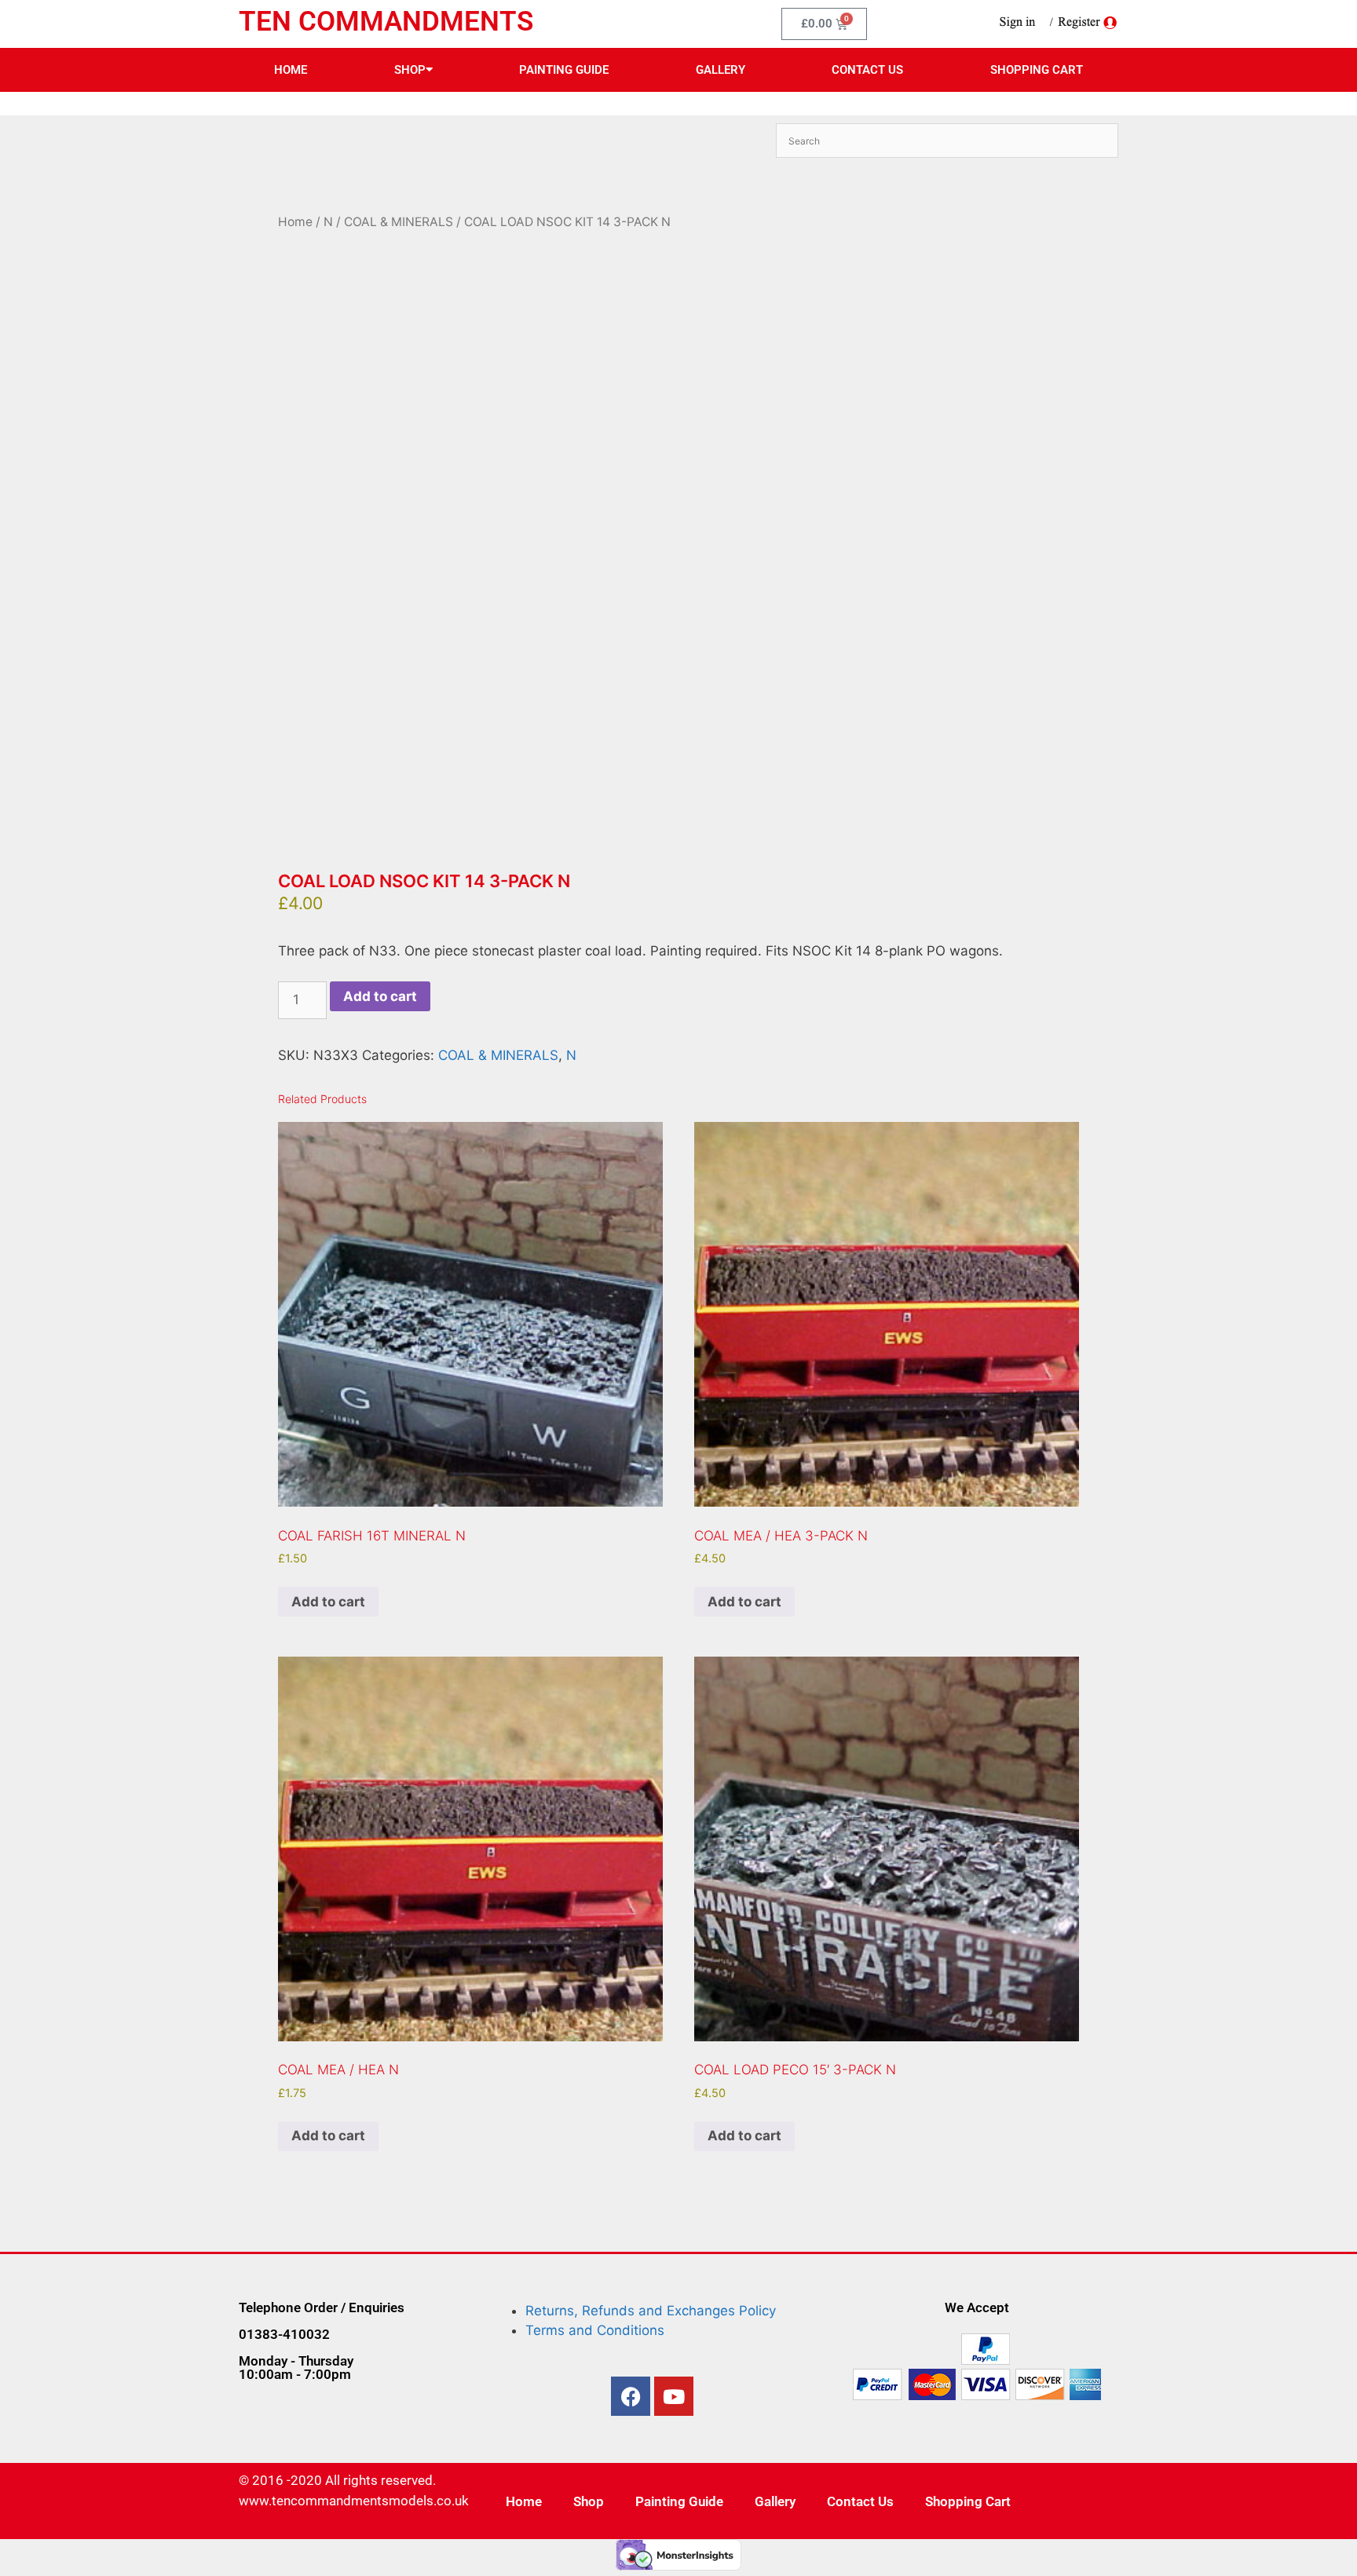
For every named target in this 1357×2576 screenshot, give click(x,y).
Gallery (721, 70)
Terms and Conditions (595, 2330)
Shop (410, 70)
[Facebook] (631, 2396)
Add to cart (380, 996)
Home (291, 70)
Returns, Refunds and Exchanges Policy (651, 2311)
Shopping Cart (1037, 70)
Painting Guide (564, 70)
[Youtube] (674, 2396)
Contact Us (867, 70)
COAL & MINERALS (399, 222)
